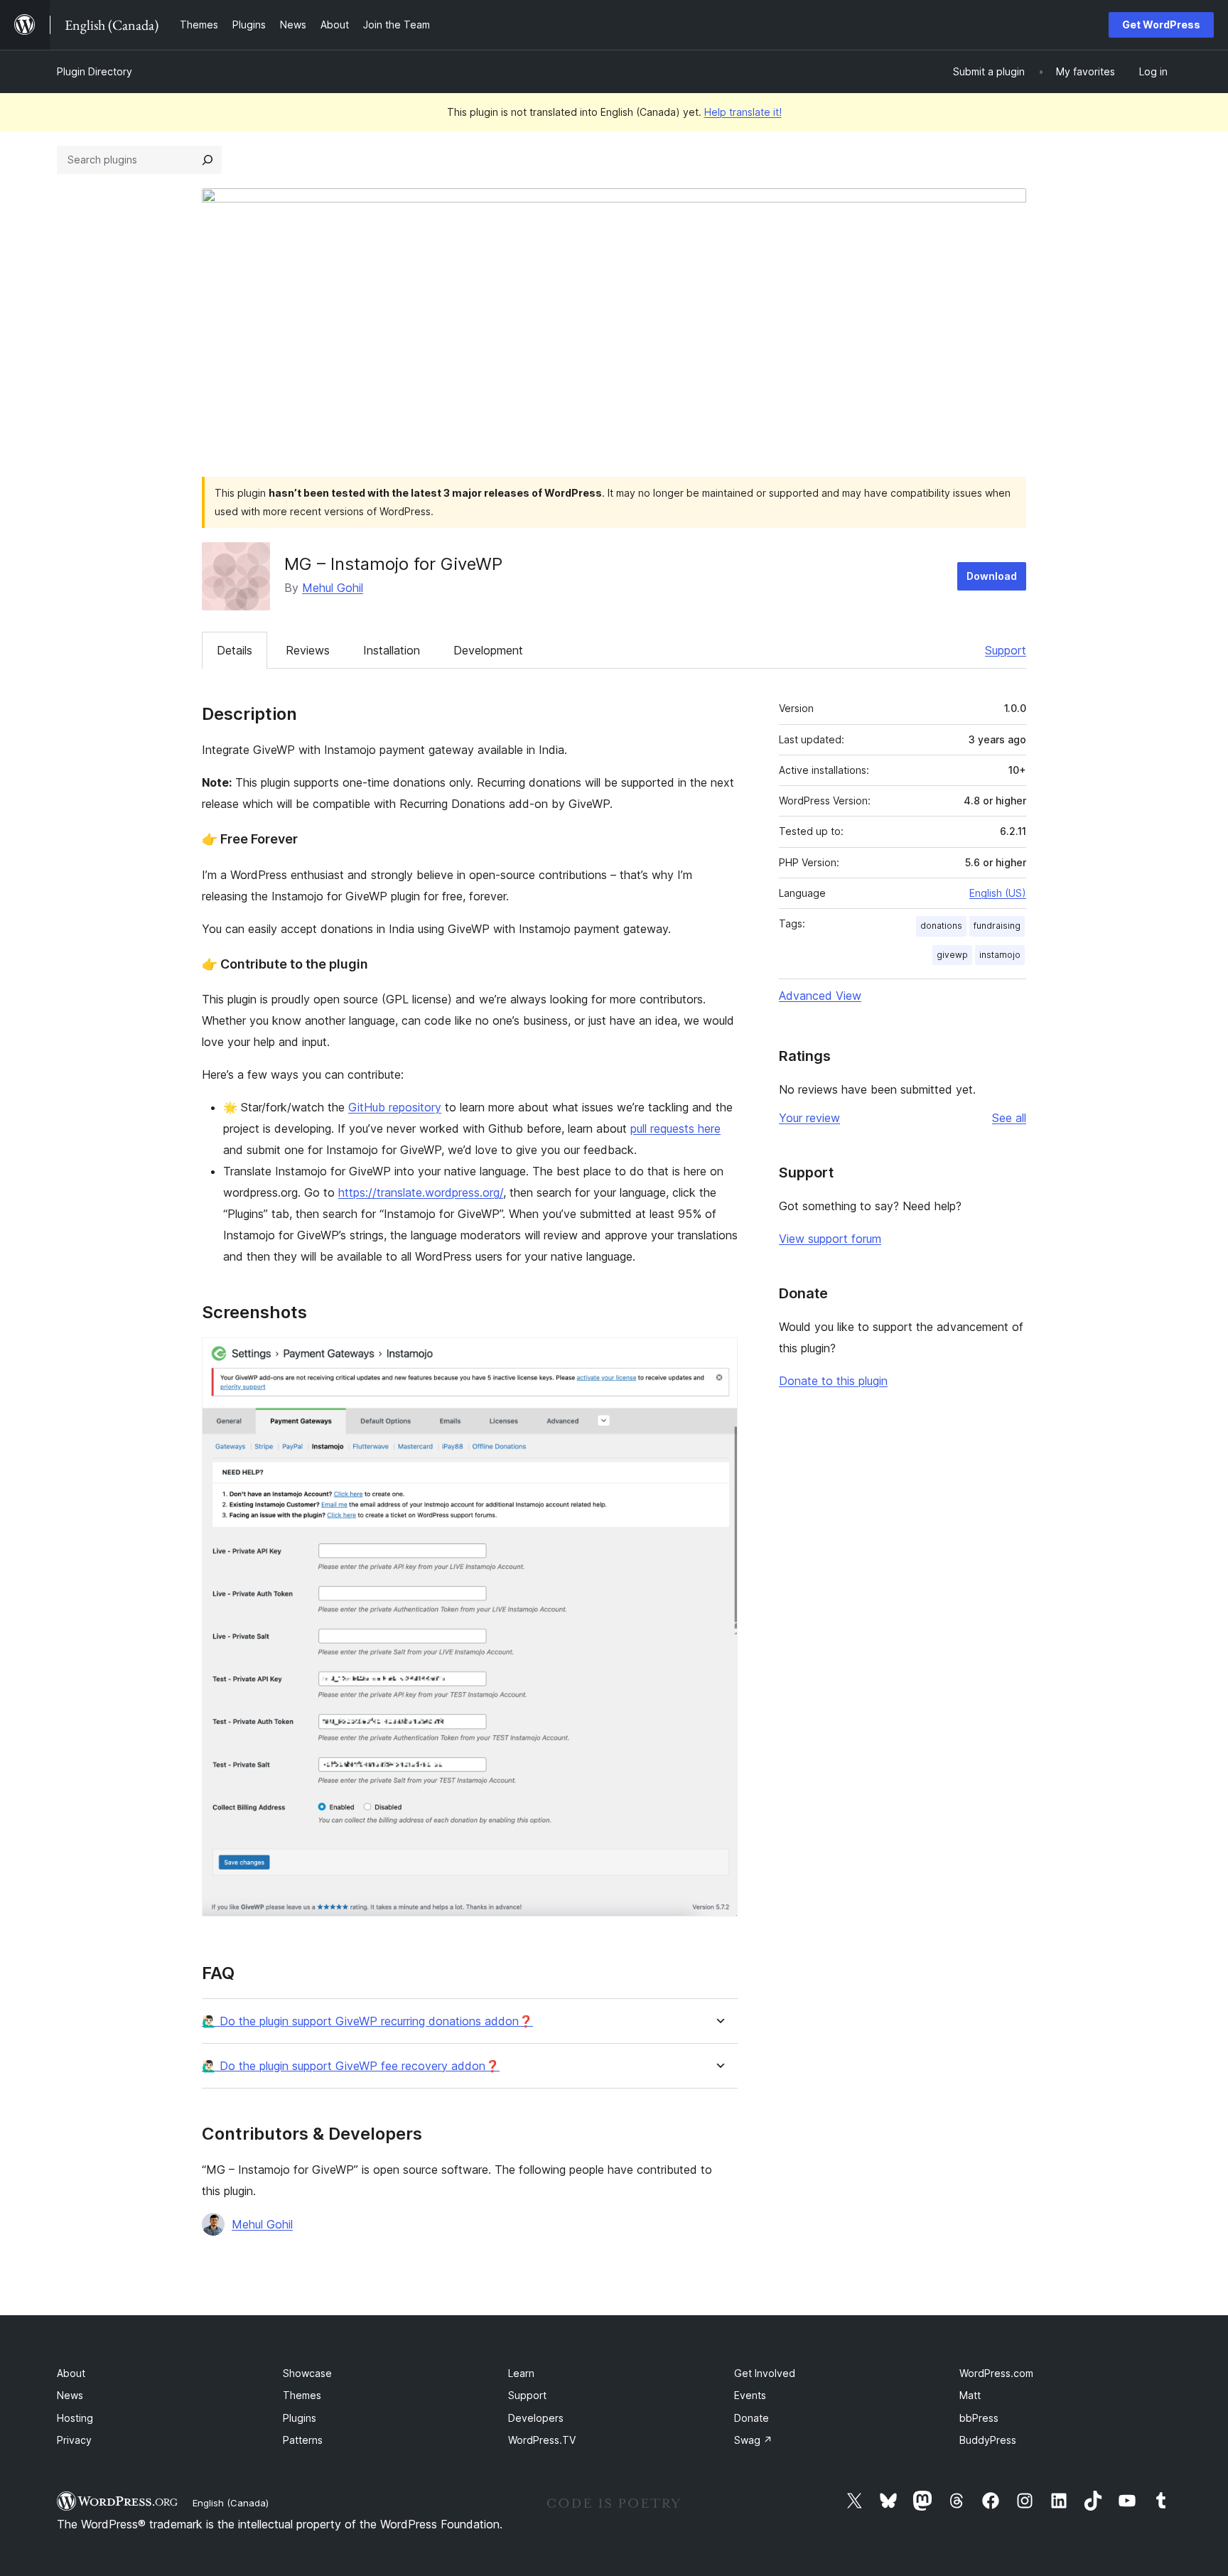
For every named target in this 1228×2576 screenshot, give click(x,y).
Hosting (75, 2418)
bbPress (979, 2418)
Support (1006, 650)
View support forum (830, 1239)
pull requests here (675, 1128)
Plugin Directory (95, 71)
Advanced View (820, 996)
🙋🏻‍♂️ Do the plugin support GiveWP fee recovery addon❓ (351, 2066)
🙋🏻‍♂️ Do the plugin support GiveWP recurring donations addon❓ (367, 2021)
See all (1009, 1118)
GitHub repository (395, 1107)
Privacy (74, 2440)
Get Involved (765, 2373)
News (70, 2395)
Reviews (308, 650)
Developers (536, 2418)
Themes (302, 2395)
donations (941, 926)
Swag (753, 2440)
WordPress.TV (542, 2440)
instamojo (1000, 955)
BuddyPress (988, 2440)
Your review (809, 1118)
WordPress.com (996, 2373)
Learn (521, 2373)
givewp (952, 955)
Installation (392, 650)
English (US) (998, 893)
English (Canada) (231, 2503)
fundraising (997, 926)
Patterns (303, 2440)
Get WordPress (1161, 25)
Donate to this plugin (833, 1381)
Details (235, 650)
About (71, 2373)
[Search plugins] (208, 160)
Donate (752, 2418)
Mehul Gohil (333, 588)
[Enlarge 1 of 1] (718, 1357)
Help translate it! (743, 112)
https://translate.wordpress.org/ (421, 1192)
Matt (970, 2395)
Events (750, 2395)
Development (488, 650)
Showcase (307, 2373)
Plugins (300, 2418)
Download (992, 576)
